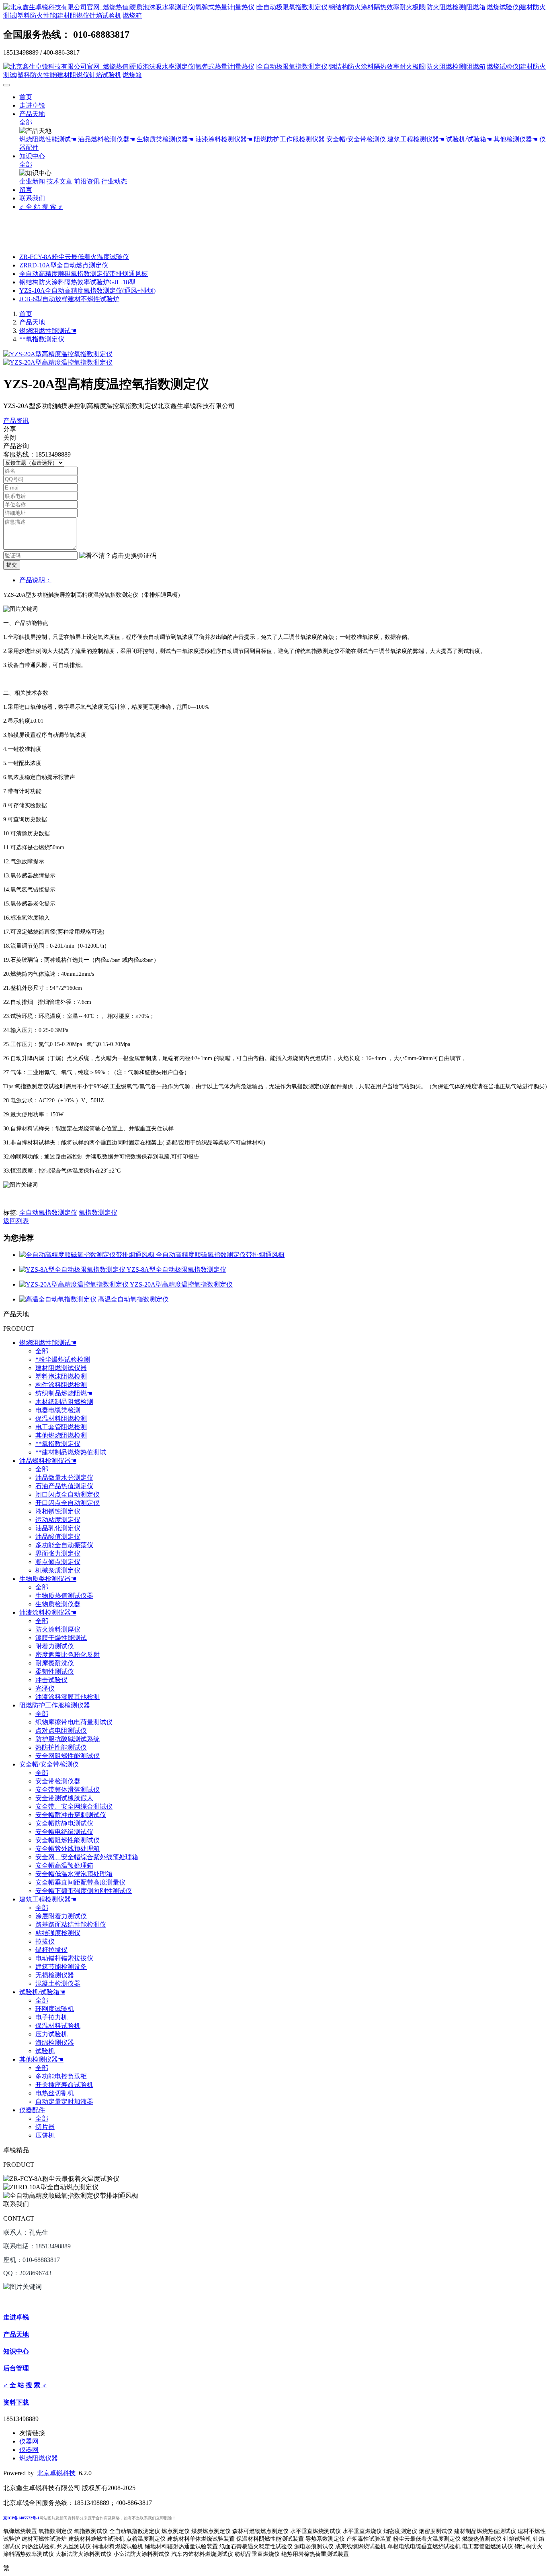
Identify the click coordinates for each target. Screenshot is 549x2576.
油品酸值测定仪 (58, 1537)
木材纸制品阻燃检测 (64, 1402)
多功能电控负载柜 (61, 2076)
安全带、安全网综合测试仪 (74, 1806)
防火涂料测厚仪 (58, 1629)
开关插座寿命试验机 (64, 2085)
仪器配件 (32, 2110)
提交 (12, 565)
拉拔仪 (45, 1941)
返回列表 (16, 1221)
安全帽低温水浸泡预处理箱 (74, 1874)
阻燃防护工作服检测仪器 (289, 139)
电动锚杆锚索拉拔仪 (64, 1958)
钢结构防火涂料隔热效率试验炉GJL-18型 (77, 282)
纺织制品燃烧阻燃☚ (64, 1393)
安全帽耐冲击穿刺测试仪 (71, 1815)
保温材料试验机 (58, 2026)
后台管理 (16, 2368)
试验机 (45, 2051)
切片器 (45, 2127)
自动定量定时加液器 (64, 2102)
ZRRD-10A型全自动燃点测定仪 (64, 265)
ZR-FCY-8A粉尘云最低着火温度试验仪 (74, 257)
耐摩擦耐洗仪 (55, 1663)
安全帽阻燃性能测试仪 (68, 1840)
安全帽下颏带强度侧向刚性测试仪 (84, 1891)
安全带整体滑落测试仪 (68, 1790)
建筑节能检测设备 (61, 1967)
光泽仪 (45, 1688)
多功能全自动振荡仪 (64, 1545)
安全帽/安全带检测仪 (356, 139)
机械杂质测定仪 (58, 1570)
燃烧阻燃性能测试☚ (48, 139)
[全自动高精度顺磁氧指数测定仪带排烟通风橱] (88, 1255)
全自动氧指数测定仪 (48, 1213)
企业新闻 (32, 181)
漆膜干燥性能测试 (61, 1638)
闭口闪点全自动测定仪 (68, 1494)
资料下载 (16, 2402)
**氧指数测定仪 (42, 339)
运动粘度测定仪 (58, 1520)
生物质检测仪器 (58, 1604)
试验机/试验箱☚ (469, 139)
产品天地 (32, 114)
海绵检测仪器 (55, 2043)
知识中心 (32, 156)
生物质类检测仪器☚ (165, 139)
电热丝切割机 (55, 2093)
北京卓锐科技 (56, 2473)
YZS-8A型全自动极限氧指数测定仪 (176, 1270)
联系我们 (32, 198)
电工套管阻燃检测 (61, 1427)
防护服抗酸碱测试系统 (68, 1739)
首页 (26, 97)
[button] (118, 556)
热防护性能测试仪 (61, 1747)
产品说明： (35, 580)
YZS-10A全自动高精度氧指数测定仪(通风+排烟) (87, 291)
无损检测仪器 (55, 1975)
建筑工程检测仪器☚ (416, 139)
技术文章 (59, 181)
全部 (26, 122)
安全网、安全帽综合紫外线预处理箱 (87, 1857)
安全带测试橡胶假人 (64, 1798)
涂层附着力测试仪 (61, 1916)
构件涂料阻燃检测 (61, 1385)
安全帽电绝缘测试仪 (64, 1832)
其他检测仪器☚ (516, 139)
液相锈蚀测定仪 (58, 1511)
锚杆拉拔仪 (51, 1950)
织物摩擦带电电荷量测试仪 (74, 1722)
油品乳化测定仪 (58, 1528)
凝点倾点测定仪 (58, 1562)
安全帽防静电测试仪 (64, 1823)
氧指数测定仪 (98, 1213)
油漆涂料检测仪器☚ (224, 139)
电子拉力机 (51, 2017)
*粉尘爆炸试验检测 (63, 1359)
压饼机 (45, 2135)
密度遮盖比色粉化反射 (68, 1655)
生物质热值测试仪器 (64, 1596)
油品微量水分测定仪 (64, 1478)
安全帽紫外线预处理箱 (68, 1849)
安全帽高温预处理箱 (64, 1865)
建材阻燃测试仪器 (61, 1368)
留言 (26, 190)
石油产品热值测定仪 (64, 1486)
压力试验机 (51, 2034)
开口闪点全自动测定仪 (68, 1503)
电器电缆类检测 (58, 1410)
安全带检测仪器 (58, 1781)
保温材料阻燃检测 (61, 1419)
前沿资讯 (87, 181)
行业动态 (114, 181)
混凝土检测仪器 (58, 1983)
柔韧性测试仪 (55, 1671)
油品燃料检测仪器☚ (107, 139)
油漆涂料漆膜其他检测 (68, 1697)
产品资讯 (16, 421)
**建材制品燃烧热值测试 (71, 1452)
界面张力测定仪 (58, 1553)
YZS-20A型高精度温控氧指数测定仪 (181, 1284)
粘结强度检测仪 (58, 1933)
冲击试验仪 (51, 1680)
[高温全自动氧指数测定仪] (59, 1299)
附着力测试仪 (55, 1646)
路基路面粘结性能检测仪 (71, 1924)
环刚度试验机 (55, 2009)
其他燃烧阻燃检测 (61, 1435)
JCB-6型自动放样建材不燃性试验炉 (69, 299)
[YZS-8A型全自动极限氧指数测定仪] (73, 1270)
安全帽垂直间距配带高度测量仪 (80, 1882)
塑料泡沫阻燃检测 (61, 1376)
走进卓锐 (32, 105)
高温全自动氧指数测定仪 (133, 1299)
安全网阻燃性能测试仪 (68, 1756)
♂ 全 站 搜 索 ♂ (41, 207)
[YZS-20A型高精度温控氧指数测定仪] (75, 1284)
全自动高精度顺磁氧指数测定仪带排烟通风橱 (84, 274)
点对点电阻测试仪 (61, 1731)
